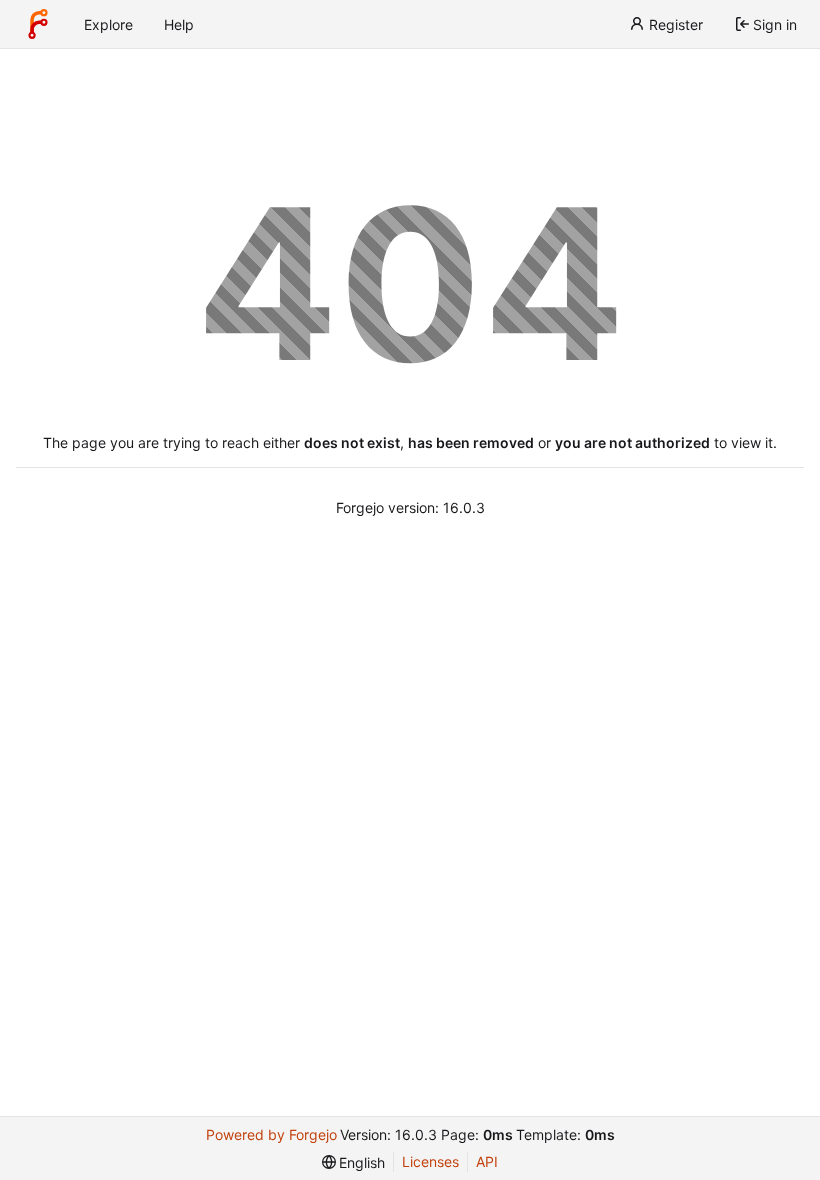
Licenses (430, 1161)
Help (179, 24)
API (487, 1161)
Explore (108, 24)
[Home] (38, 24)
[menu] (354, 1162)
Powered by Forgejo (271, 1134)
